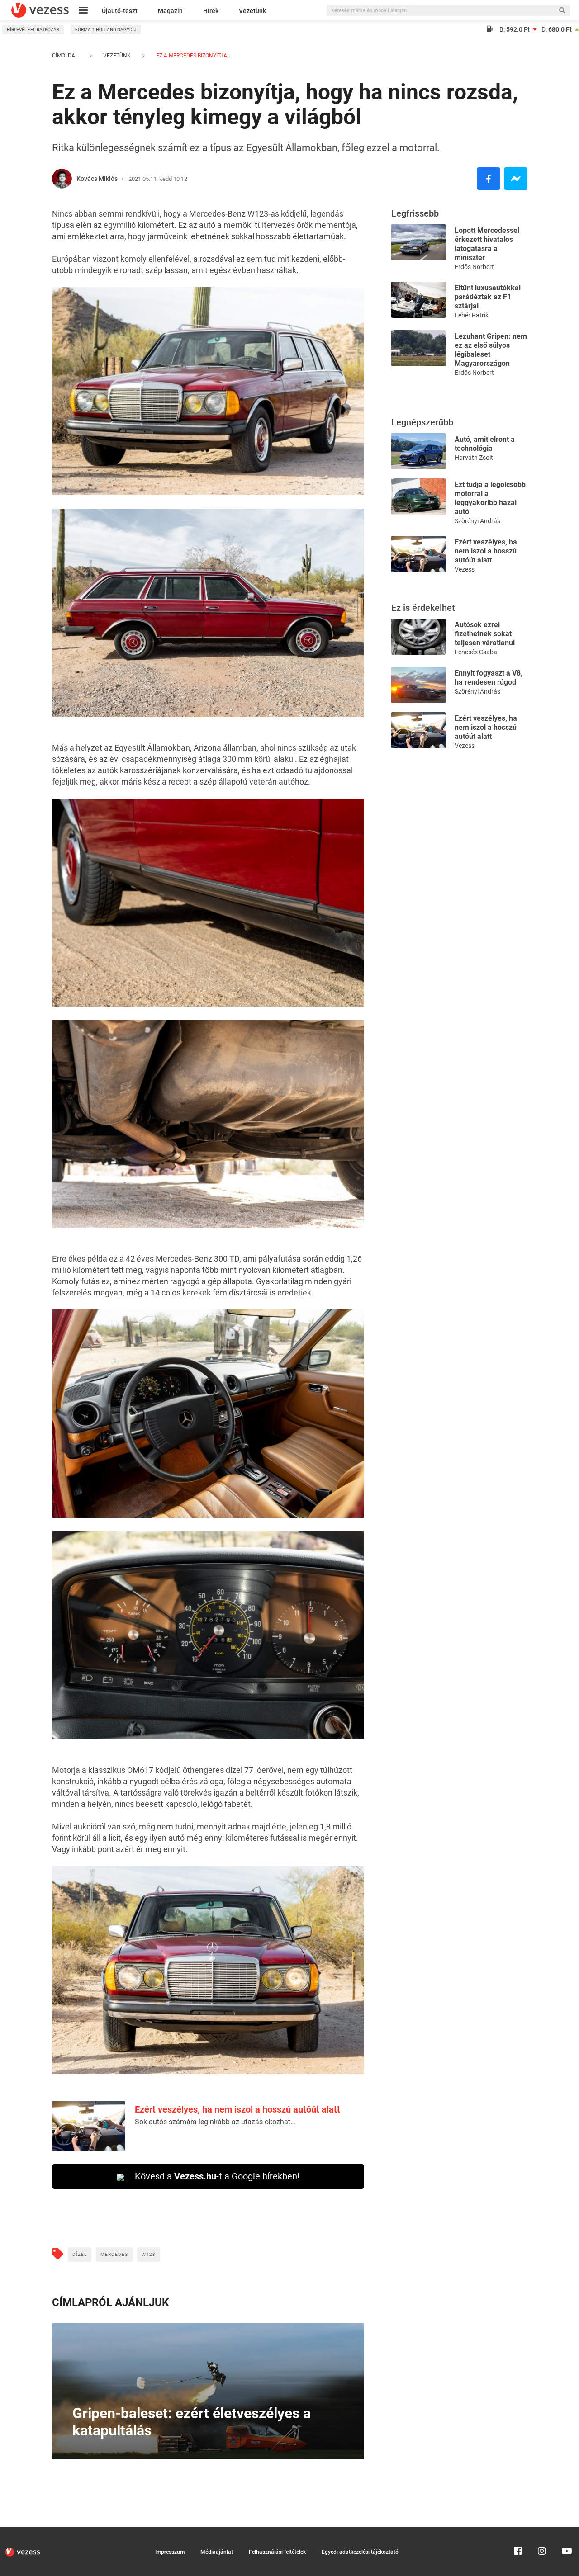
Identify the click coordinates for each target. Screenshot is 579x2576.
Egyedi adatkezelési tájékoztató (360, 2552)
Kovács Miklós (97, 179)
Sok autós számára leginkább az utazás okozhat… (215, 2122)
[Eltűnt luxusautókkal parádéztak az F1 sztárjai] (418, 299)
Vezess (465, 569)
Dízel (80, 2254)
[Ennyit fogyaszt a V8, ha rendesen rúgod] (418, 684)
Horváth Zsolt (474, 458)
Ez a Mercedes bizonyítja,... (193, 56)
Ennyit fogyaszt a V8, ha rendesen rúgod (489, 678)
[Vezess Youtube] (566, 2531)
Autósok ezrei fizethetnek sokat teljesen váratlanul (485, 634)
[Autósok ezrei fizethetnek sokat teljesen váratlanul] (418, 636)
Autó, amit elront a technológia (485, 444)
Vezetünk (252, 11)
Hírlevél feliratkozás (33, 30)
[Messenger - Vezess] (516, 179)
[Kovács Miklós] (62, 179)
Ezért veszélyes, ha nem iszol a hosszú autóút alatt (237, 2109)
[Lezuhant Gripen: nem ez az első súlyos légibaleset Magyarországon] (418, 347)
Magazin (170, 11)
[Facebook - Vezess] (489, 179)
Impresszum (170, 2552)
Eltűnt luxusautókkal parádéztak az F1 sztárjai (488, 297)
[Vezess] (40, 10)
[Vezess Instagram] (542, 2531)
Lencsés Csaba (476, 652)
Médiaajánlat (217, 2552)
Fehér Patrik (472, 315)
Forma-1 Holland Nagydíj (106, 30)
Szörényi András (477, 521)
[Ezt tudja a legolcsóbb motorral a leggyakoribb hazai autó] (418, 496)
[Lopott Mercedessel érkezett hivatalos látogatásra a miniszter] (418, 242)
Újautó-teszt (120, 11)
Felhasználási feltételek (277, 2552)
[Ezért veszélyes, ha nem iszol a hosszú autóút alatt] (418, 553)
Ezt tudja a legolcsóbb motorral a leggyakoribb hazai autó (490, 498)
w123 (149, 2254)
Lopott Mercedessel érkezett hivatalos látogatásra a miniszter (487, 244)
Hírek (211, 11)
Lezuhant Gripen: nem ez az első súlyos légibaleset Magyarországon (491, 350)
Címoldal (65, 56)
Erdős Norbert (474, 267)
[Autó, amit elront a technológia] (418, 451)
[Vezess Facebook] (518, 2531)
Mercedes (114, 2254)
